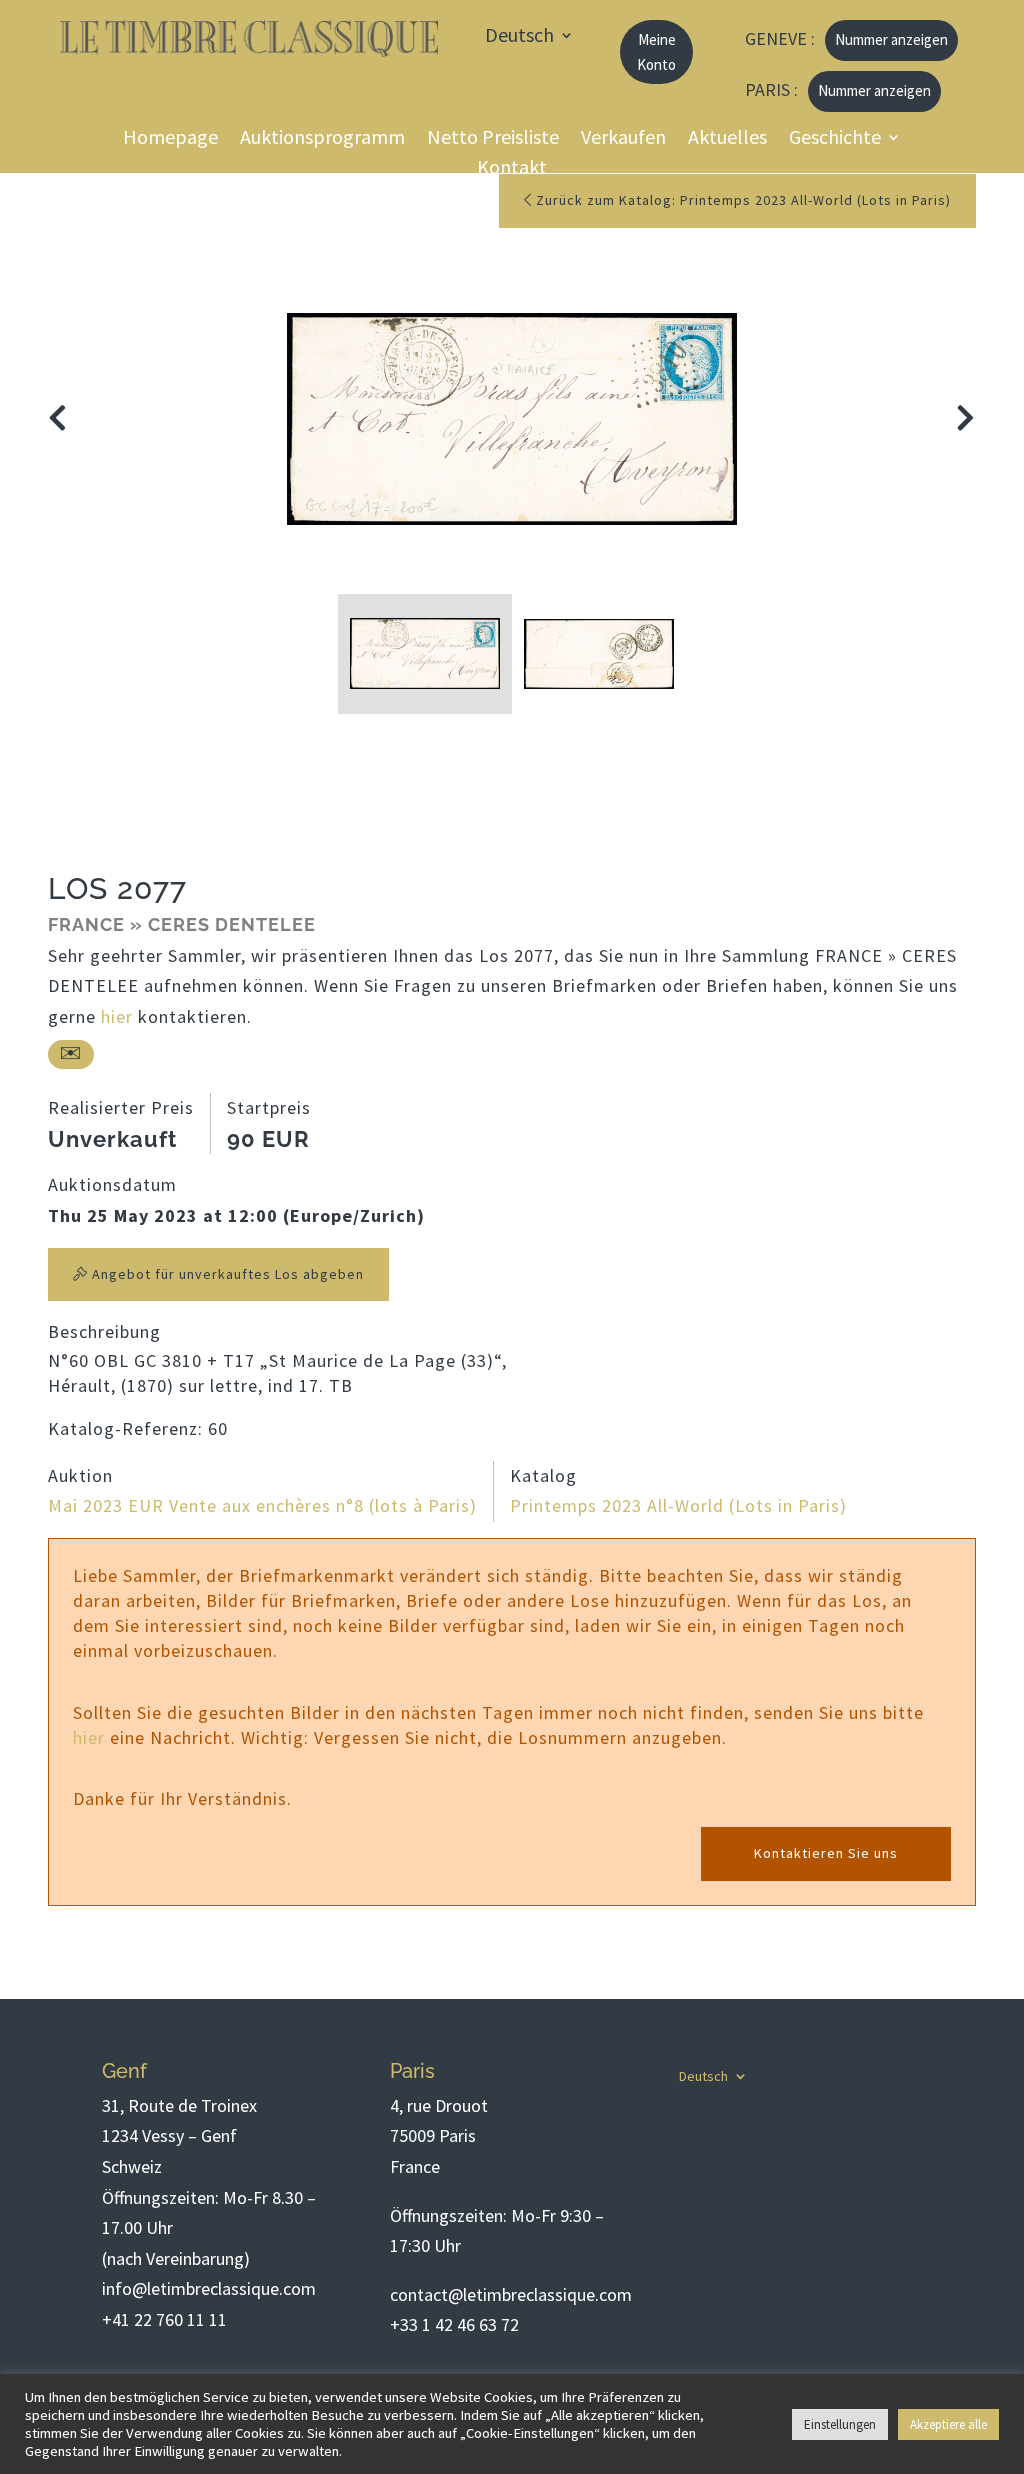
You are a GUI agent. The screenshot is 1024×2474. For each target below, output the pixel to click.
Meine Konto (656, 52)
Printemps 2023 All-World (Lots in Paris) (678, 1505)
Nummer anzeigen (891, 39)
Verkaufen (623, 139)
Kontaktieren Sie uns (826, 1853)
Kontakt (512, 169)
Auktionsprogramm (322, 139)
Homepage (170, 139)
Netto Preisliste (493, 139)
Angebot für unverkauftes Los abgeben (226, 1274)
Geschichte (835, 139)
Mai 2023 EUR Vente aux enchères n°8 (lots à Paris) (262, 1505)
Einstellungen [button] (840, 2424)
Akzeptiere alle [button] (948, 2424)
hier (117, 1016)
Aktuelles (727, 139)
